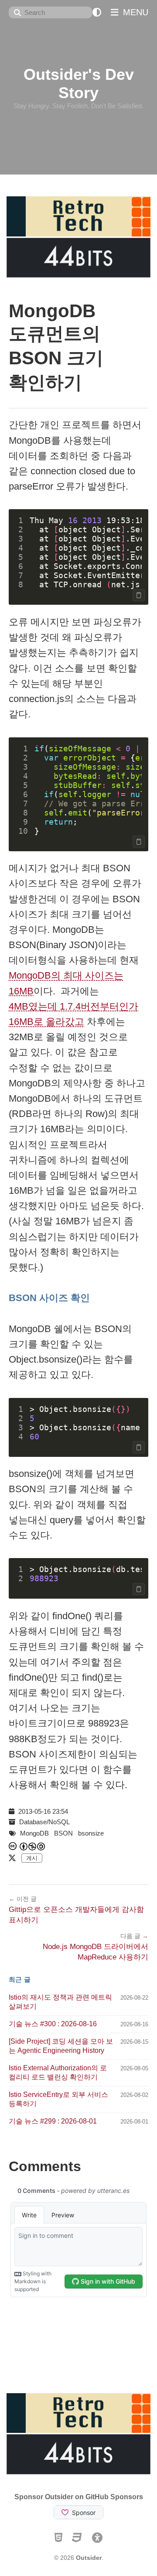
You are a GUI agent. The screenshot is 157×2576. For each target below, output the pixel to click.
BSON (63, 1833)
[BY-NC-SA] (33, 1846)
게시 (32, 1858)
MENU (134, 12)
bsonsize (91, 1833)
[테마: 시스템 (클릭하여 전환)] (97, 12)
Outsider (89, 2558)
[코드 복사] (139, 595)
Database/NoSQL (44, 1822)
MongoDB (34, 1833)
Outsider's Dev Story (79, 84)
